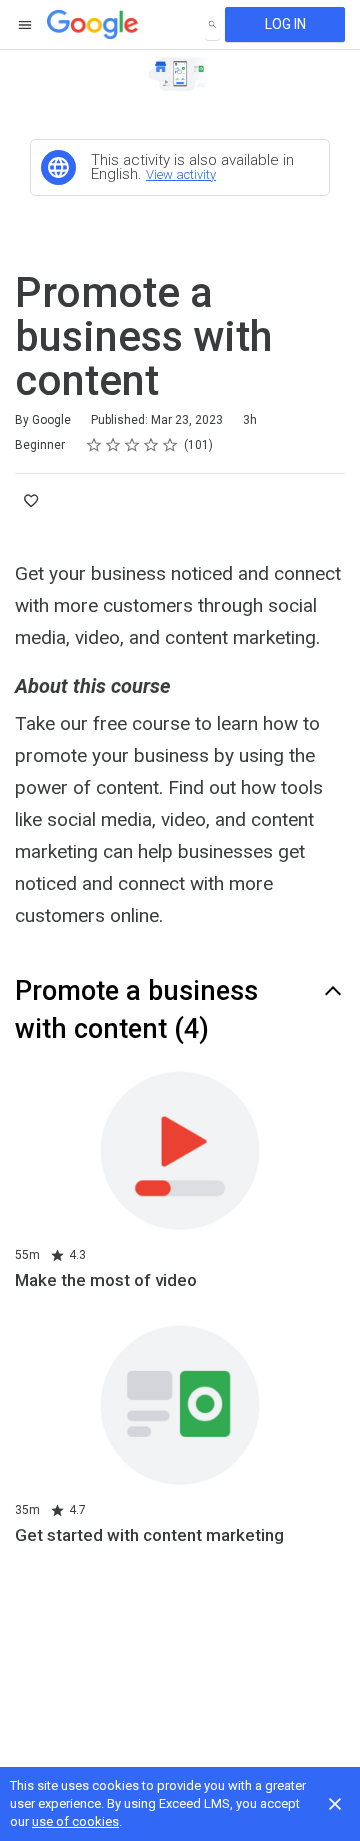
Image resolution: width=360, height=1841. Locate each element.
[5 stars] (170, 445)
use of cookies (75, 1821)
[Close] (335, 1804)
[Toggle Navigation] (26, 25)
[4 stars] (151, 445)
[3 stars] (132, 445)
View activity (181, 174)
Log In (285, 24)
